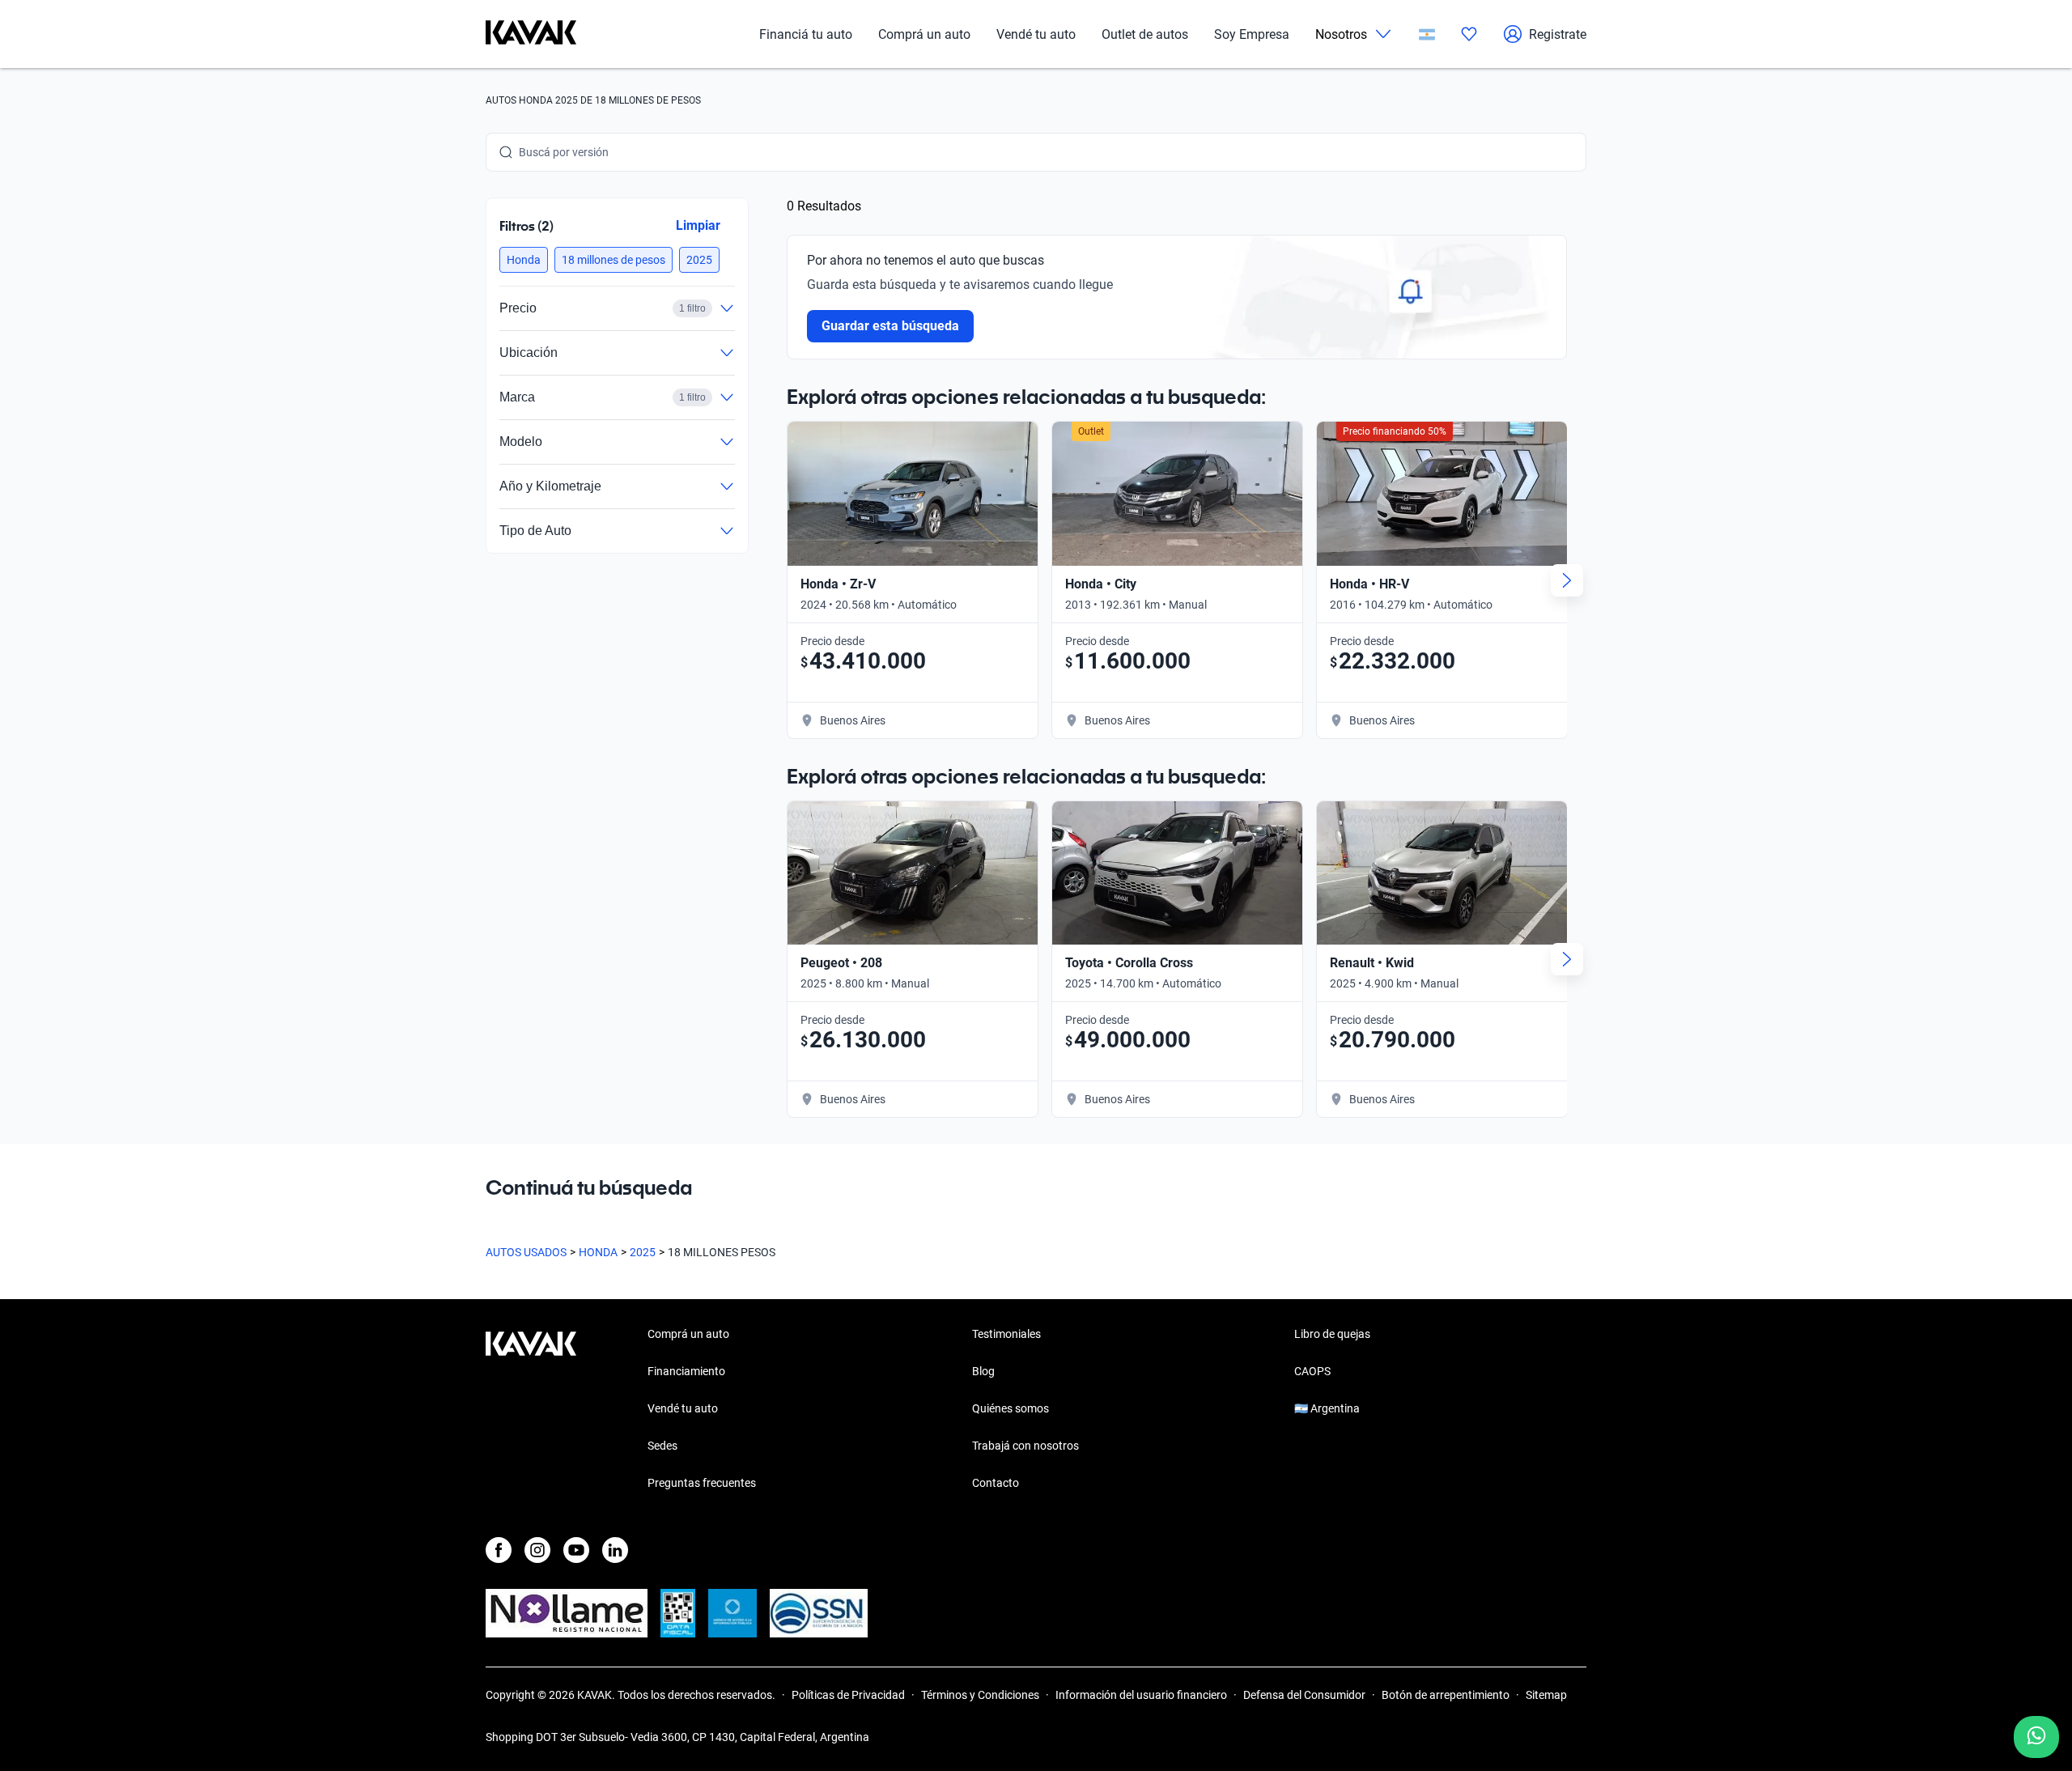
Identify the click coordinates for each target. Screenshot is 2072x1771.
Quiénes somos (1011, 1408)
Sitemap (1546, 1695)
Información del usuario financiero (1141, 1695)
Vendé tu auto (1036, 34)
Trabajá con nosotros (1025, 1446)
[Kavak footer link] (531, 1410)
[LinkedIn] (615, 1550)
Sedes (662, 1446)
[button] (524, 260)
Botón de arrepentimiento (1446, 1695)
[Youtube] (576, 1550)
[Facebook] (499, 1550)
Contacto (996, 1483)
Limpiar (698, 225)
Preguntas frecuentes (702, 1483)
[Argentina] (1427, 34)
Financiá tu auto (806, 34)
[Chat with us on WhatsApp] (2036, 1737)
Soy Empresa (1252, 34)
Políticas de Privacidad (848, 1695)
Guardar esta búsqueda (890, 326)
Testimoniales (1006, 1334)
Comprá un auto (924, 34)
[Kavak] (531, 34)
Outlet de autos (1145, 34)
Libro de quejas (1332, 1334)
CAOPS (1312, 1371)
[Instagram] (537, 1550)
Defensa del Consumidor (1304, 1695)
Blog (983, 1371)
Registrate (1558, 34)
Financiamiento (686, 1371)
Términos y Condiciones (980, 1695)
